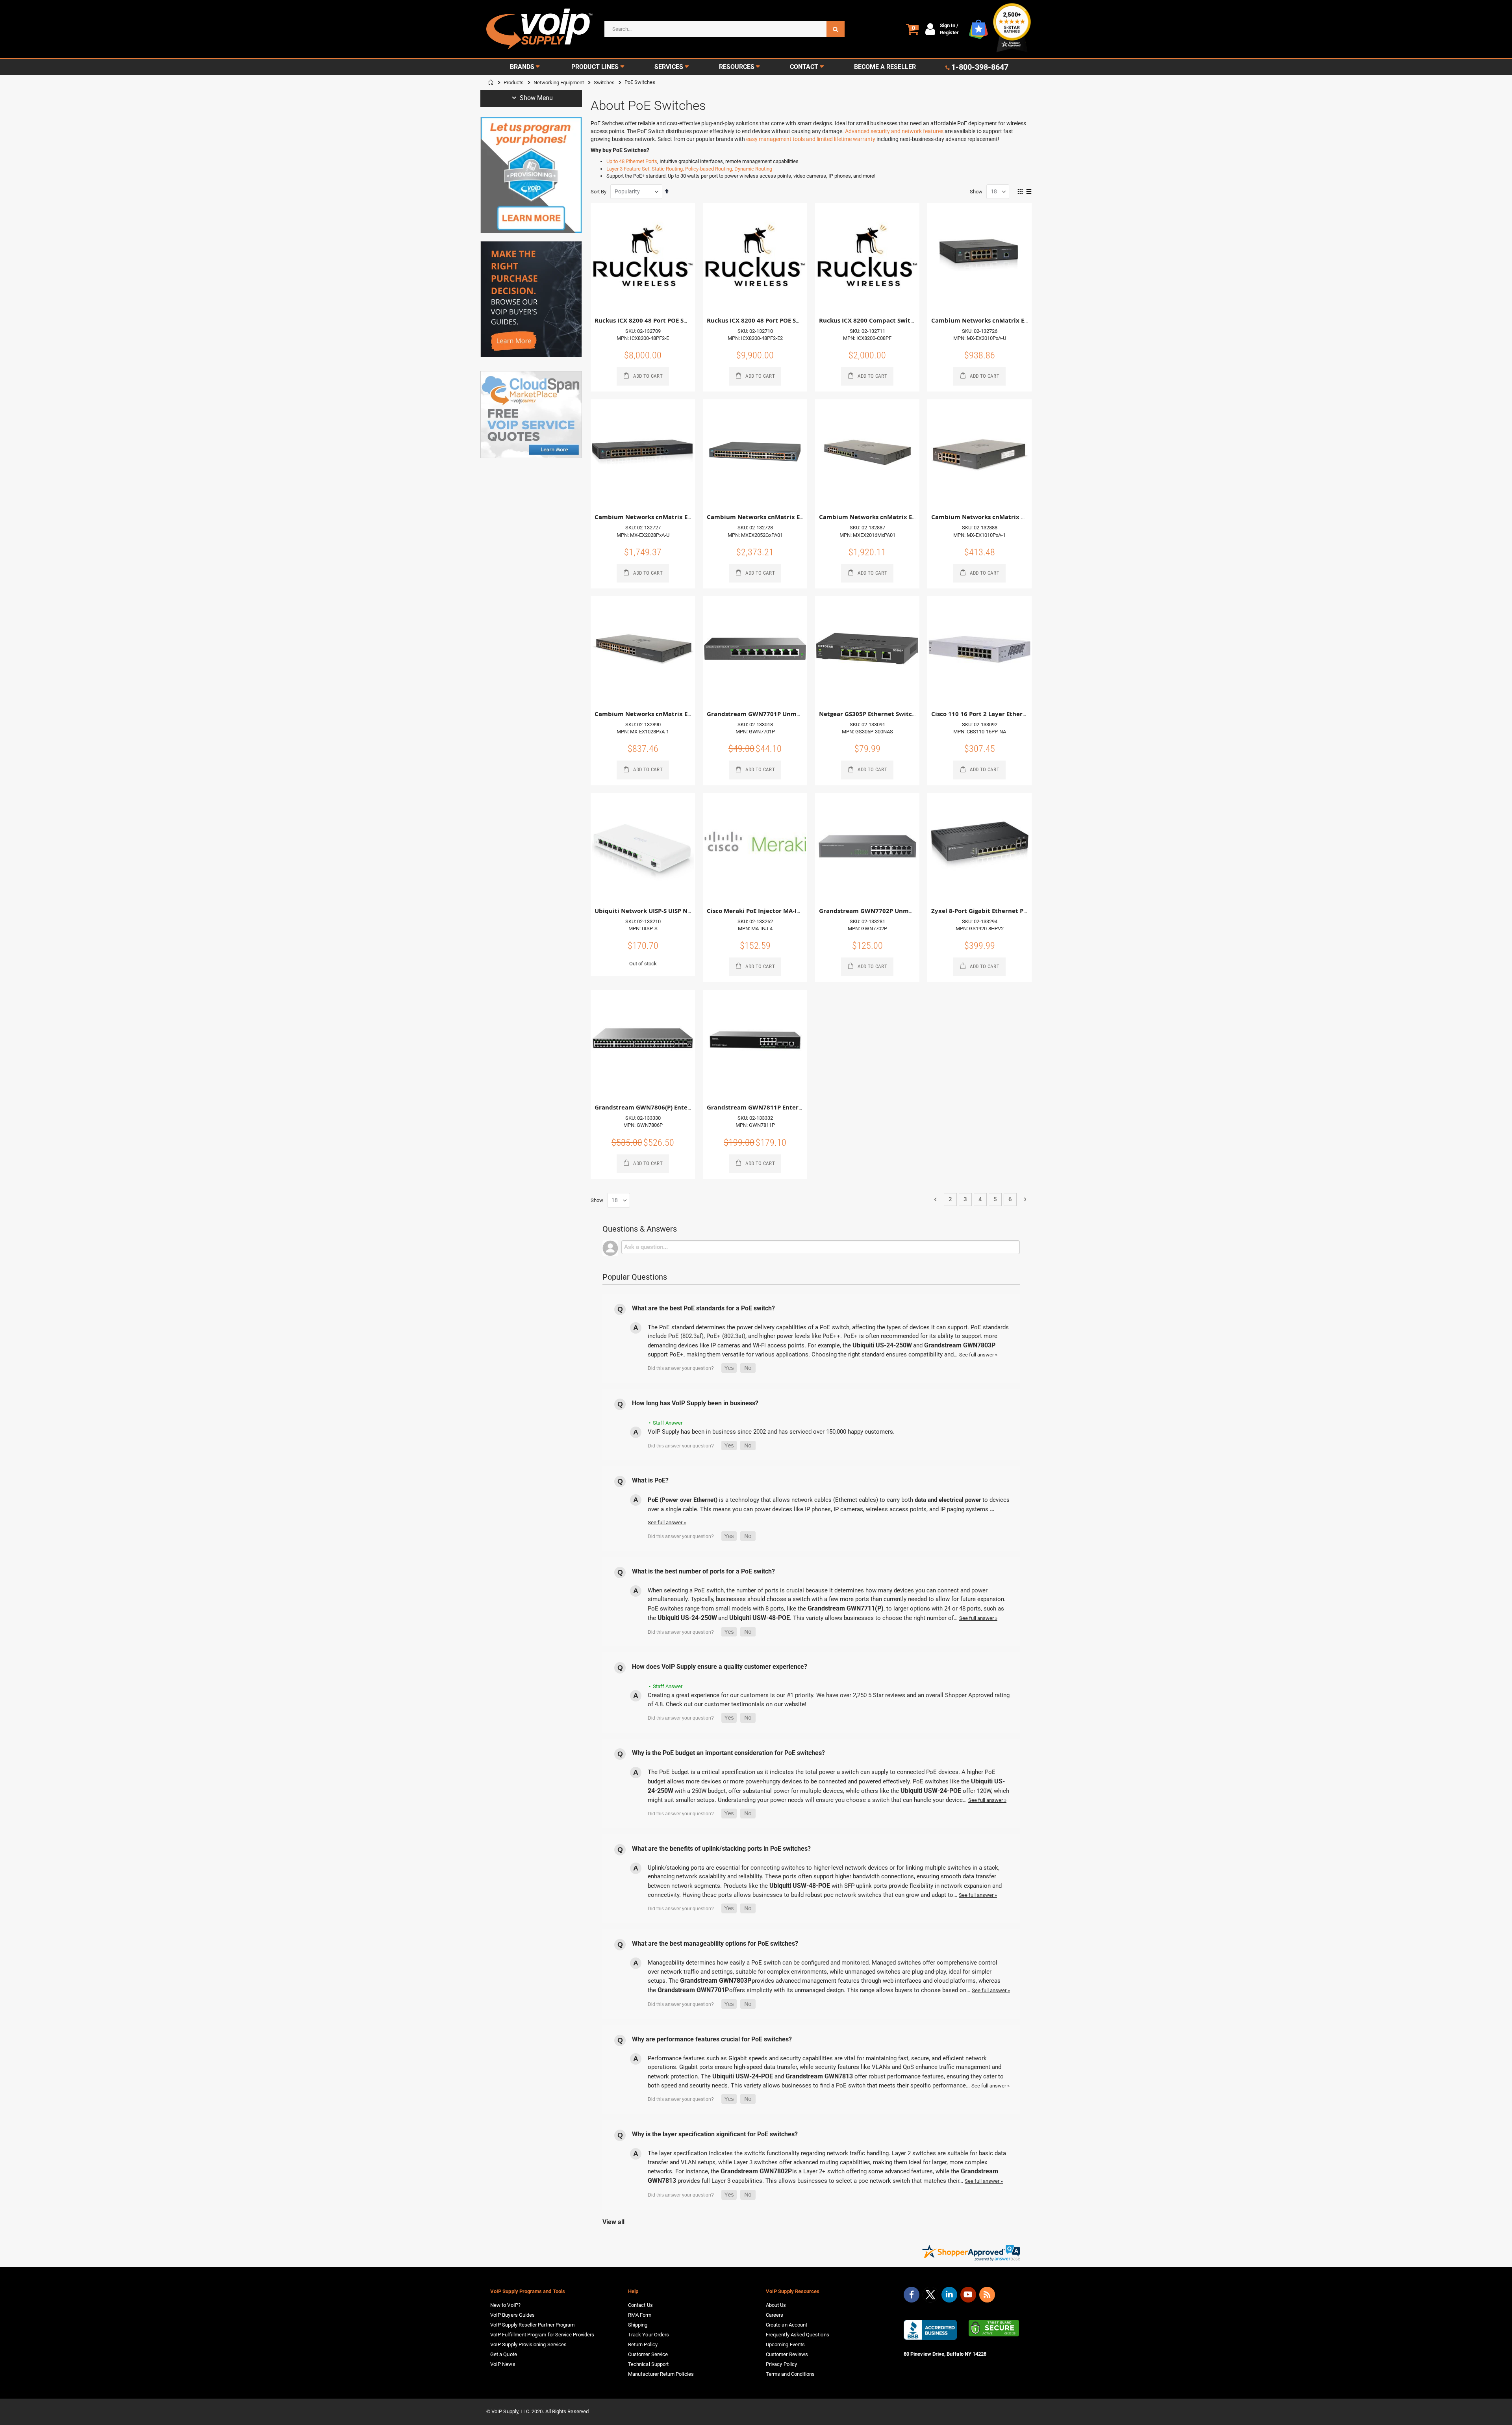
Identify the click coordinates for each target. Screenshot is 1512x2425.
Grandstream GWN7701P (693, 1990)
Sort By (598, 192)
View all (613, 2222)
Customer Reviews (787, 2354)
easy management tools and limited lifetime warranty (811, 139)
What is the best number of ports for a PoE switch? (703, 1571)
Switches (604, 83)
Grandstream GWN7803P (959, 1345)
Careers (775, 2315)
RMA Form (640, 2315)
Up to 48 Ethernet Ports (632, 161)
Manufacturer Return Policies (661, 2374)
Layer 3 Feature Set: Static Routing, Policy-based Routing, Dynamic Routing (689, 169)
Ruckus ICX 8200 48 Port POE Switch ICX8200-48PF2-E (673, 320)
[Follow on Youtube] (968, 2295)
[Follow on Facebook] (912, 2295)
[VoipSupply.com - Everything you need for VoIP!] (539, 29)
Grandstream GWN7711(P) (846, 1608)
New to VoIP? (505, 2305)
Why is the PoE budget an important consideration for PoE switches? (728, 1753)
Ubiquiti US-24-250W (882, 1345)
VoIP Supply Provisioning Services (528, 2344)
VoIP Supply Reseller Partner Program (532, 2325)
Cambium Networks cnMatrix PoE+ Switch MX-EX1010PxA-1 (1019, 517)
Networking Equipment (559, 83)
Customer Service (648, 2354)
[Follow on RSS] (987, 2295)
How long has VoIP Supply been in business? (695, 1403)
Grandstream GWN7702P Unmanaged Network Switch (899, 911)
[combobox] (724, 29)
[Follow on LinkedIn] (949, 2295)
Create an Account (787, 2325)
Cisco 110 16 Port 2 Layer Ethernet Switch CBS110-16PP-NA (1018, 714)
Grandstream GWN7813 (819, 2076)
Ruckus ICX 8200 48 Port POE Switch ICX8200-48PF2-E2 (787, 320)
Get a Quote (504, 2354)
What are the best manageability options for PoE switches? (715, 1944)
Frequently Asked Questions (798, 2335)
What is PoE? (650, 1480)
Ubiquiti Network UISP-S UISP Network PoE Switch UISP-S (678, 911)
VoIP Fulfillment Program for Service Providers (542, 2335)
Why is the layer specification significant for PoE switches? (715, 2134)
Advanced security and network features (894, 131)
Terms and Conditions (790, 2374)
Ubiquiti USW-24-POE (931, 1791)
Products (514, 83)
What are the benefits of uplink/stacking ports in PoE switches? (721, 1849)
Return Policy (643, 2344)
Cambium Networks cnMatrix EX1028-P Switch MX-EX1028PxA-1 (689, 714)
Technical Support (648, 2364)
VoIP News (503, 2364)
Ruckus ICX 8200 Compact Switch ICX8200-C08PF (891, 320)
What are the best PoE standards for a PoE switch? (703, 1308)
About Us (776, 2305)
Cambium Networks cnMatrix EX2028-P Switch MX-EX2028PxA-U (689, 517)
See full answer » (978, 1355)
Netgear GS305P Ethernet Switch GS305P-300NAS (891, 714)
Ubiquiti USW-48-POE (760, 1618)
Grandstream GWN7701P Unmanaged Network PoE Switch (793, 714)
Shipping (638, 2325)
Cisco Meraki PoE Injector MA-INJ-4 (758, 911)
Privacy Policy (781, 2364)
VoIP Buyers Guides (512, 2315)
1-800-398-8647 (980, 67)
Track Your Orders (649, 2335)
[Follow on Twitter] (930, 2296)
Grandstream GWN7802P (756, 2171)
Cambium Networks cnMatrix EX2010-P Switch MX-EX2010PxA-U (1026, 320)
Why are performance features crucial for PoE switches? (712, 2039)
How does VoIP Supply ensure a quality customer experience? (720, 1667)
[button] (729, 1368)
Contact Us (640, 2305)
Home (491, 82)
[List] (1029, 192)
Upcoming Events (785, 2344)
